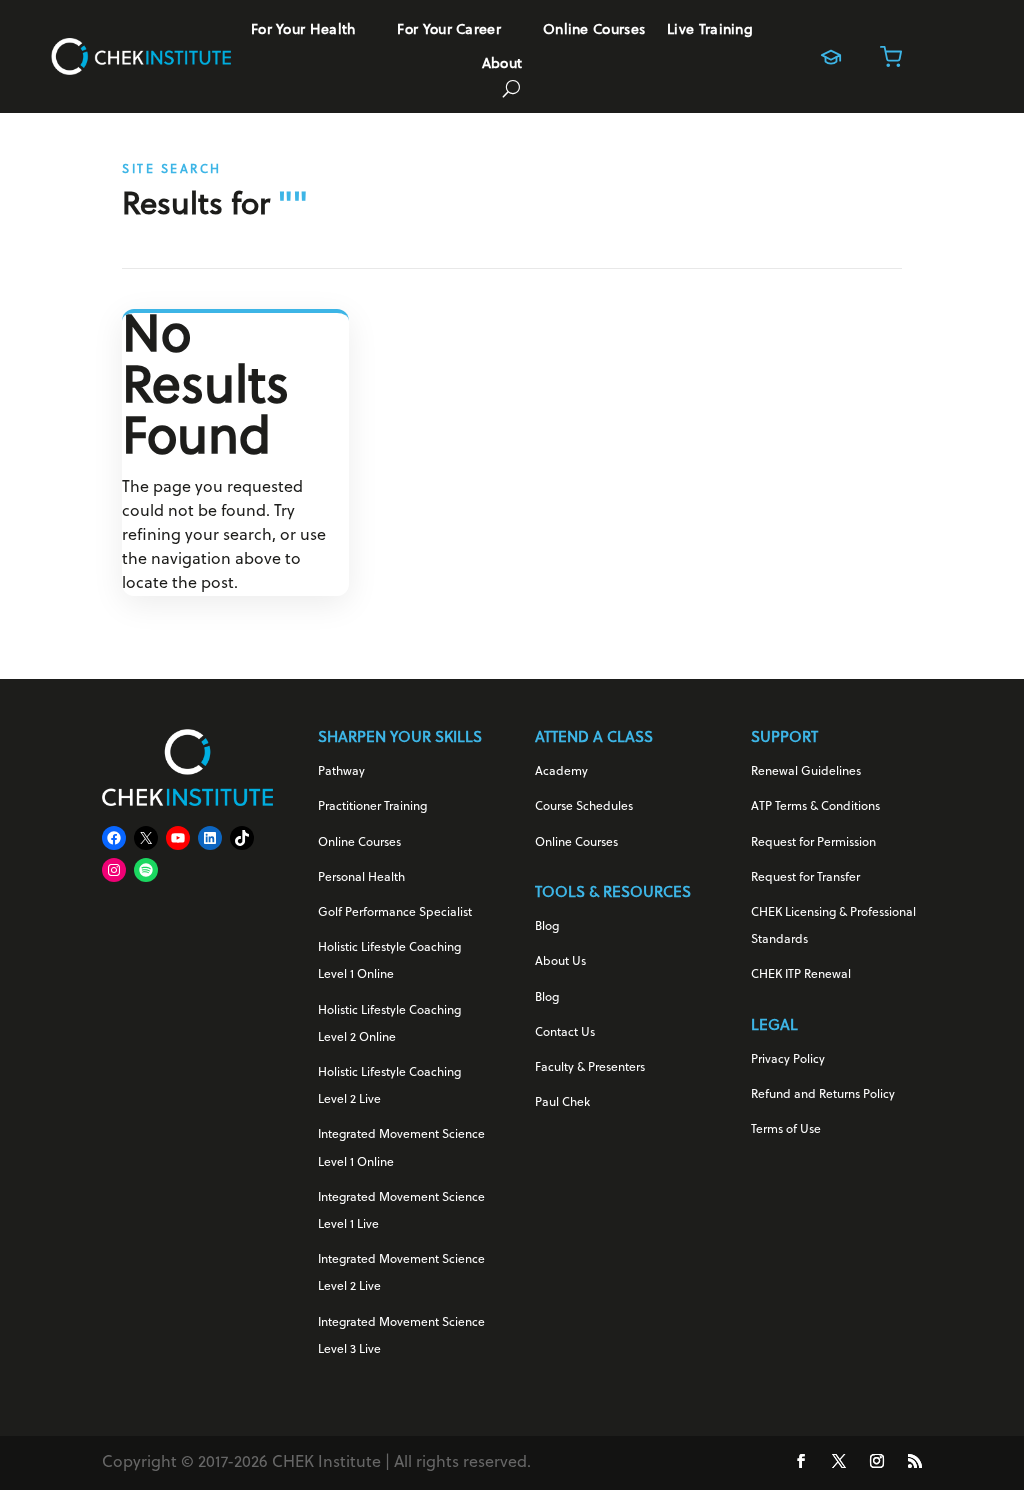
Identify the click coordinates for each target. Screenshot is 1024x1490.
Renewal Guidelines (806, 772)
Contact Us (565, 1033)
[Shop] (891, 57)
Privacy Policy (788, 1060)
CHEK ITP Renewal (801, 975)
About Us (560, 962)
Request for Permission (813, 843)
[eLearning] (831, 57)
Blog (547, 927)
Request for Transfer (805, 878)
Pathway (341, 772)
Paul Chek (562, 1103)
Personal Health (361, 878)
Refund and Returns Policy (823, 1095)
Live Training (710, 31)
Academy (561, 772)
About (502, 65)
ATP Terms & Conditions (815, 807)
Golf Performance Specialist (395, 913)
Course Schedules (584, 807)
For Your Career (449, 31)
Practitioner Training (372, 807)
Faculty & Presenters (590, 1068)
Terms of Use (786, 1130)
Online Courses (594, 31)
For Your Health (303, 31)
